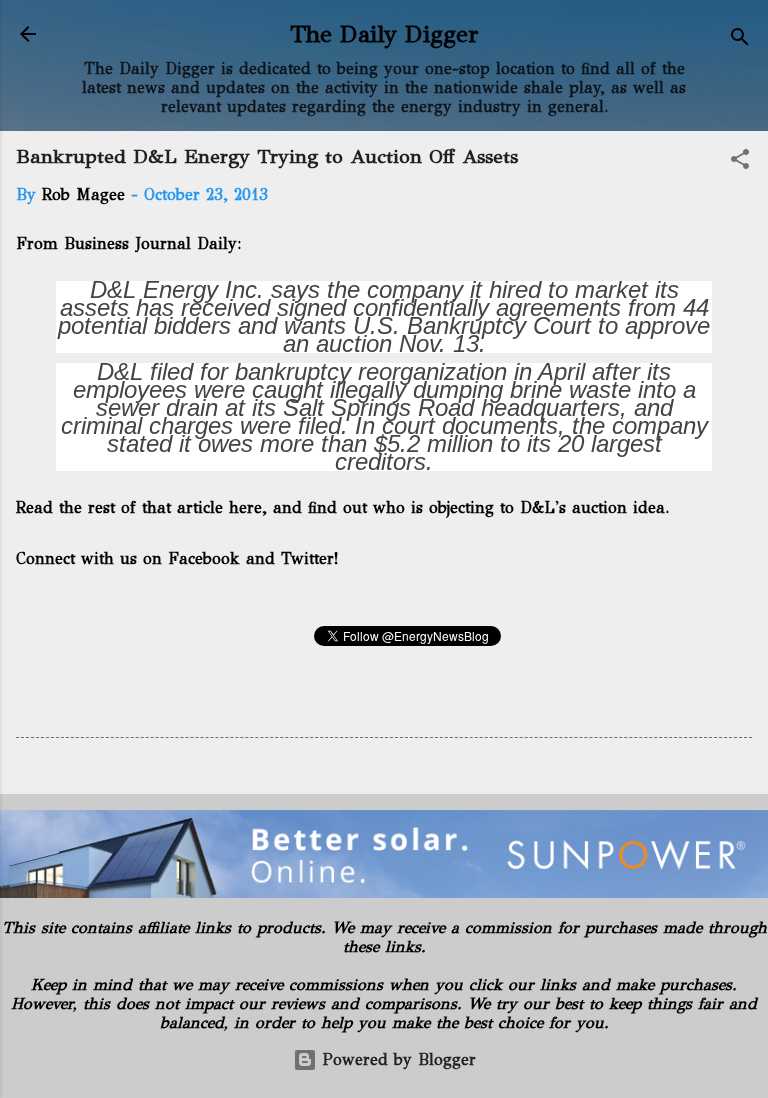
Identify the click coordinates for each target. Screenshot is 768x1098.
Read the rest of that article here (139, 507)
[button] (740, 162)
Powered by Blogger (396, 1059)
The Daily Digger (384, 34)
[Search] (740, 40)
